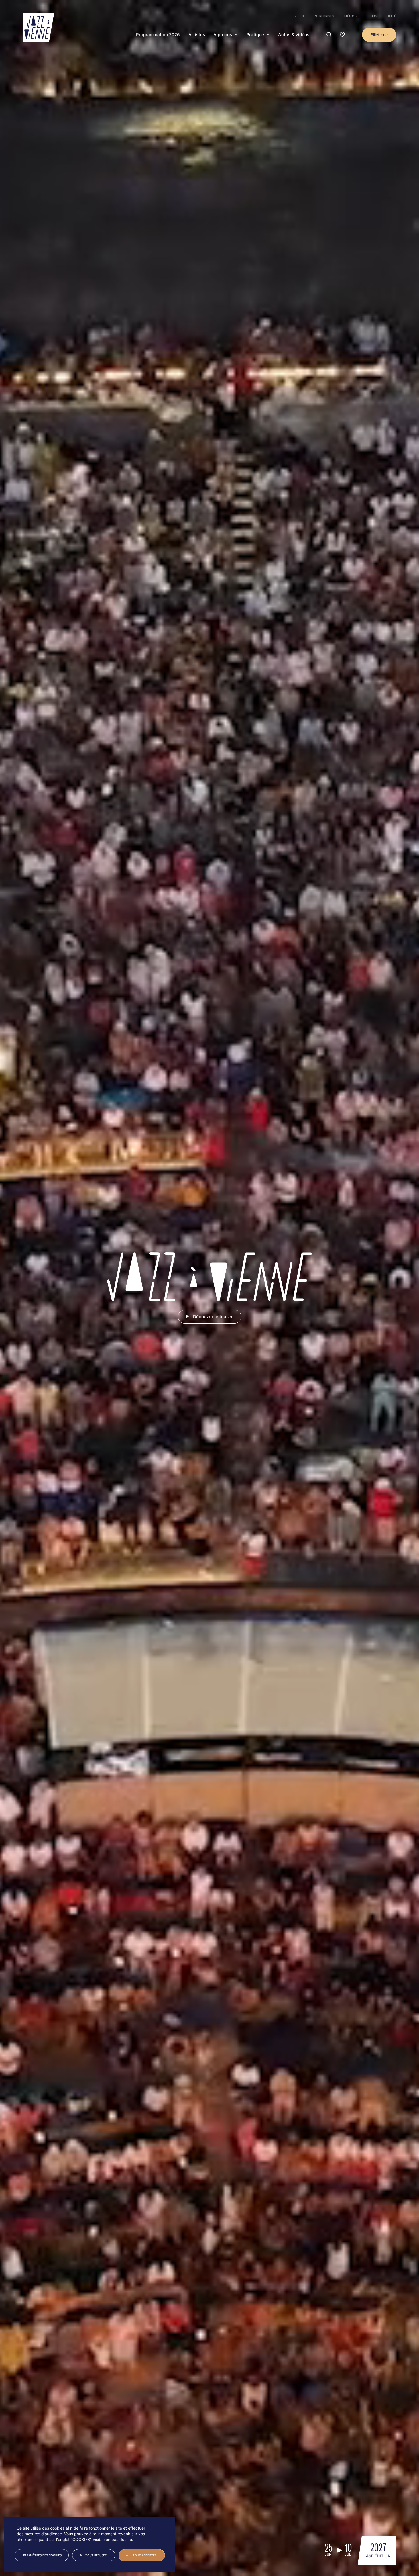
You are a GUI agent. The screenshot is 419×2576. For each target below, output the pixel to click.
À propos (223, 35)
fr (295, 16)
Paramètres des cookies (42, 2555)
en (302, 16)
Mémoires (353, 16)
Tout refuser (96, 2555)
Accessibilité (384, 16)
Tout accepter (145, 2555)
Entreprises (324, 16)
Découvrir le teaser (213, 1317)
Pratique (255, 35)
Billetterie (379, 35)
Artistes (197, 35)
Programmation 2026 (158, 35)
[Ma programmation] (342, 35)
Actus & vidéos (294, 35)
